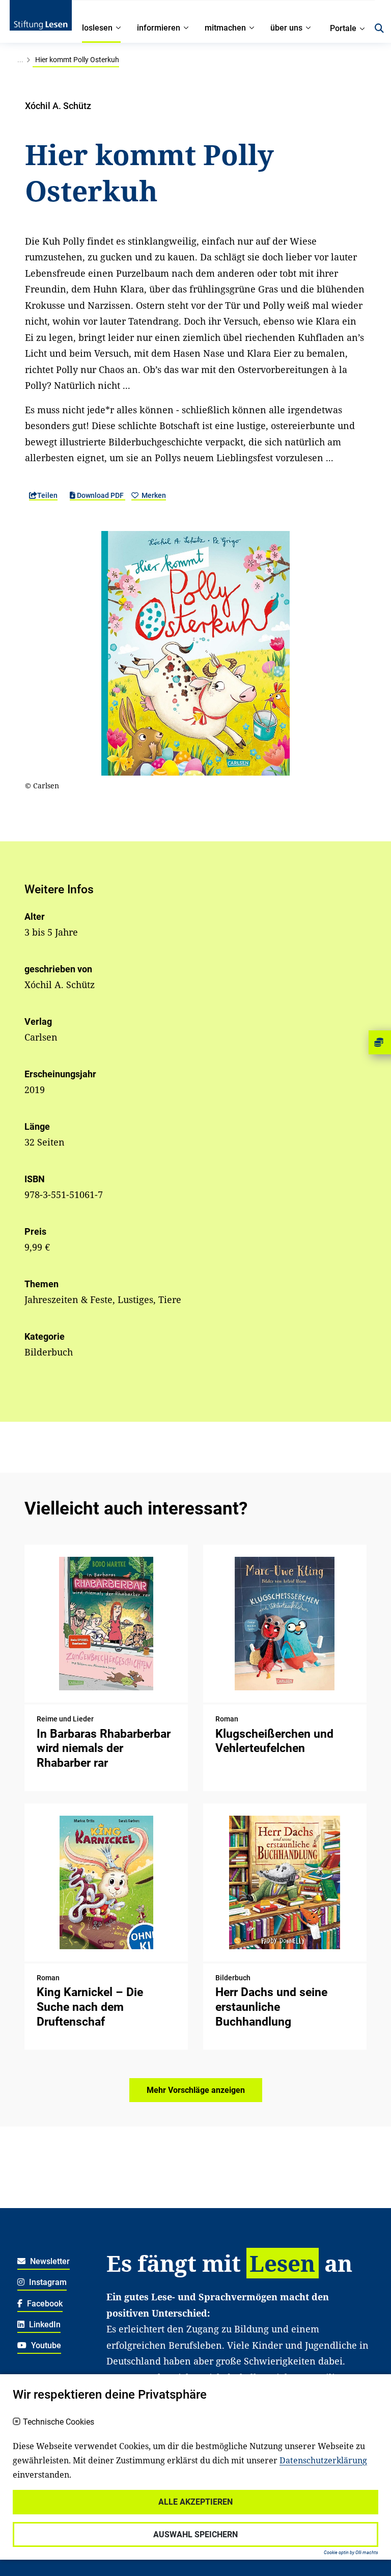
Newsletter (49, 2261)
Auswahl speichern (195, 2534)
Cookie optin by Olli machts (351, 2553)
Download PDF (100, 495)
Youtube (45, 2345)
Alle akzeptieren (195, 2502)
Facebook (44, 2304)
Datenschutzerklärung (323, 2460)
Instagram (47, 2282)
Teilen (47, 495)
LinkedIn (44, 2325)
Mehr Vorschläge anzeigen (196, 2090)
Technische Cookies (59, 2422)
